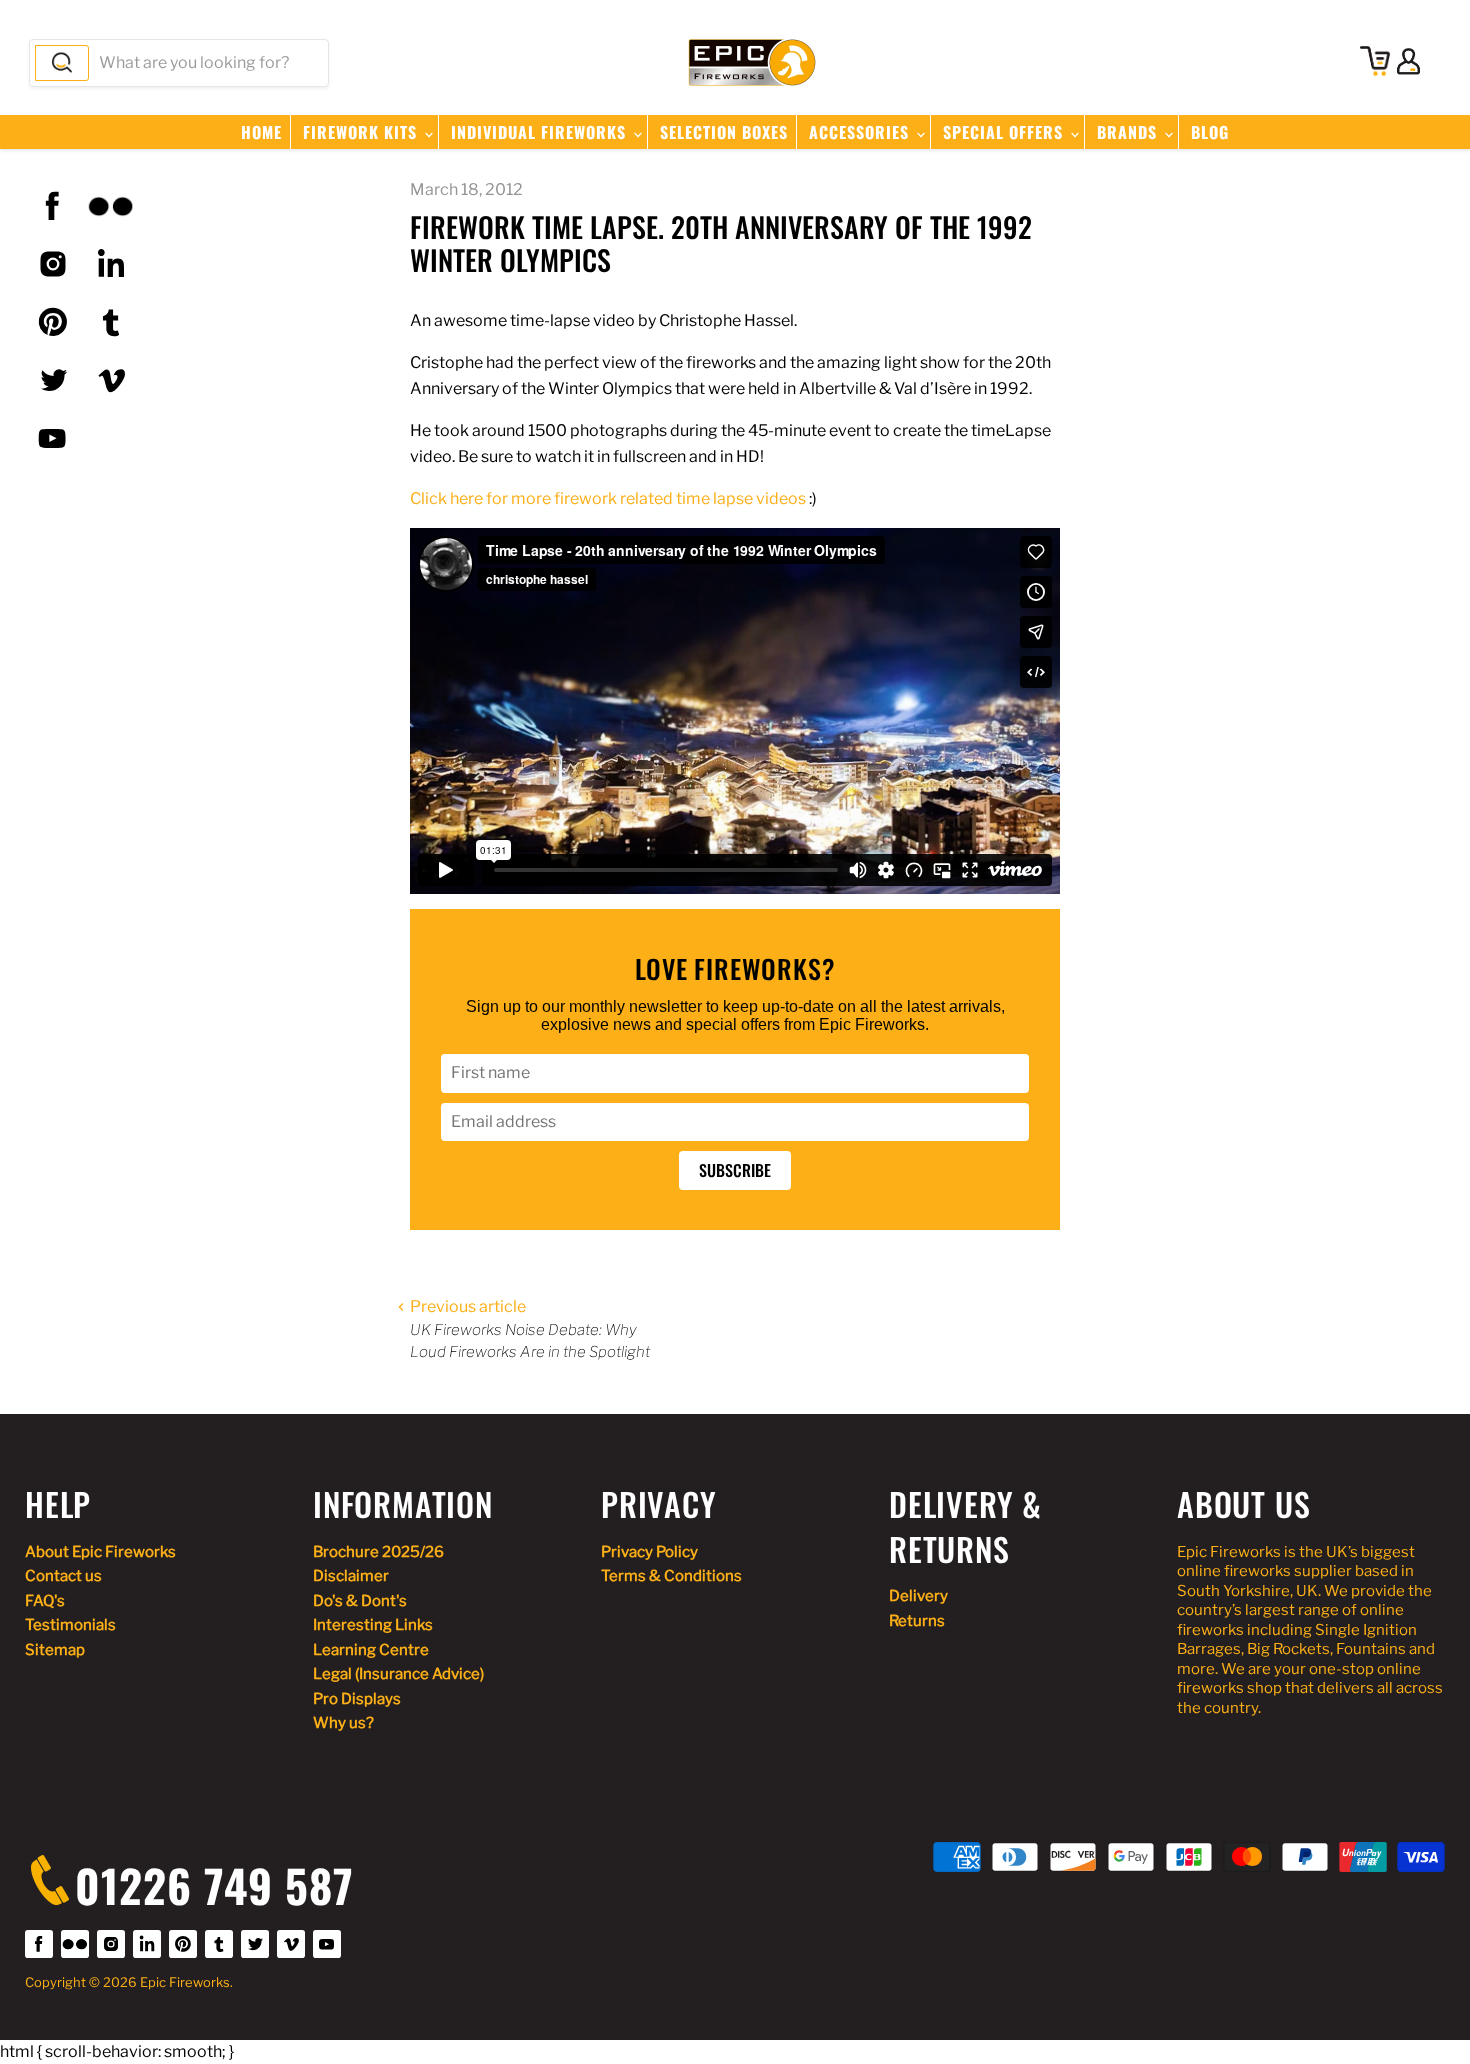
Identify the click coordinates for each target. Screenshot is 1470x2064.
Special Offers (1005, 132)
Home (261, 132)
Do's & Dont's (360, 1601)
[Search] (62, 63)
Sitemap (55, 1650)
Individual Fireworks (541, 132)
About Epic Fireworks (100, 1552)
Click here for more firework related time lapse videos (608, 498)
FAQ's (45, 1601)
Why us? (343, 1723)
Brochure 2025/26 (378, 1552)
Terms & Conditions (671, 1576)
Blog (1210, 132)
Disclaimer (351, 1576)
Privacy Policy (649, 1552)
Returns (917, 1621)
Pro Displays (357, 1699)
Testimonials (70, 1625)
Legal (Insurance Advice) (398, 1674)
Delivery (918, 1596)
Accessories (861, 132)
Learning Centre (371, 1650)
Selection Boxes (724, 132)
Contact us (63, 1576)
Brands (1129, 132)
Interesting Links (373, 1625)
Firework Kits (362, 132)
